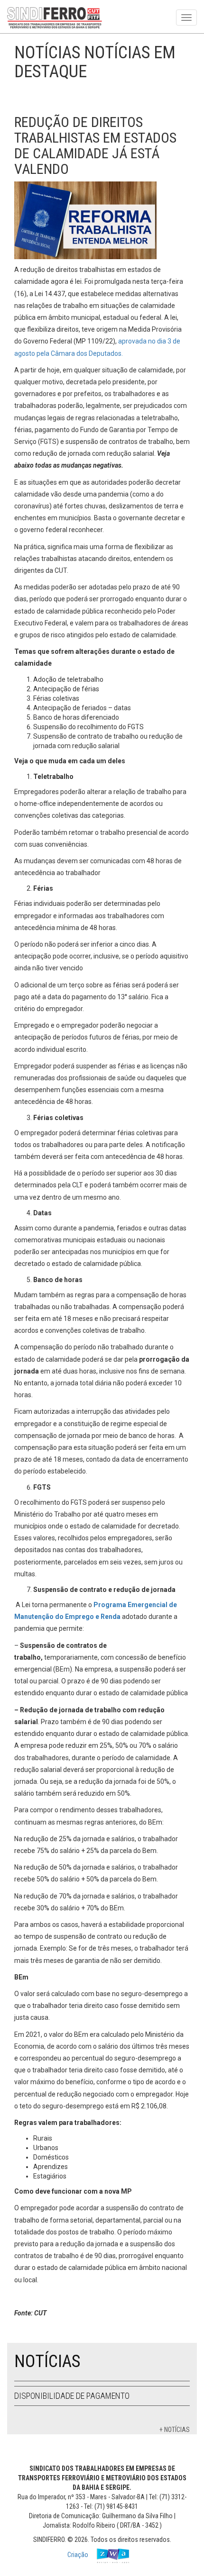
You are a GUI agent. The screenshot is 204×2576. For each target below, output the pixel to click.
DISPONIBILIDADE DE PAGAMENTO (72, 2396)
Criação (79, 2555)
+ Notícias (175, 2430)
